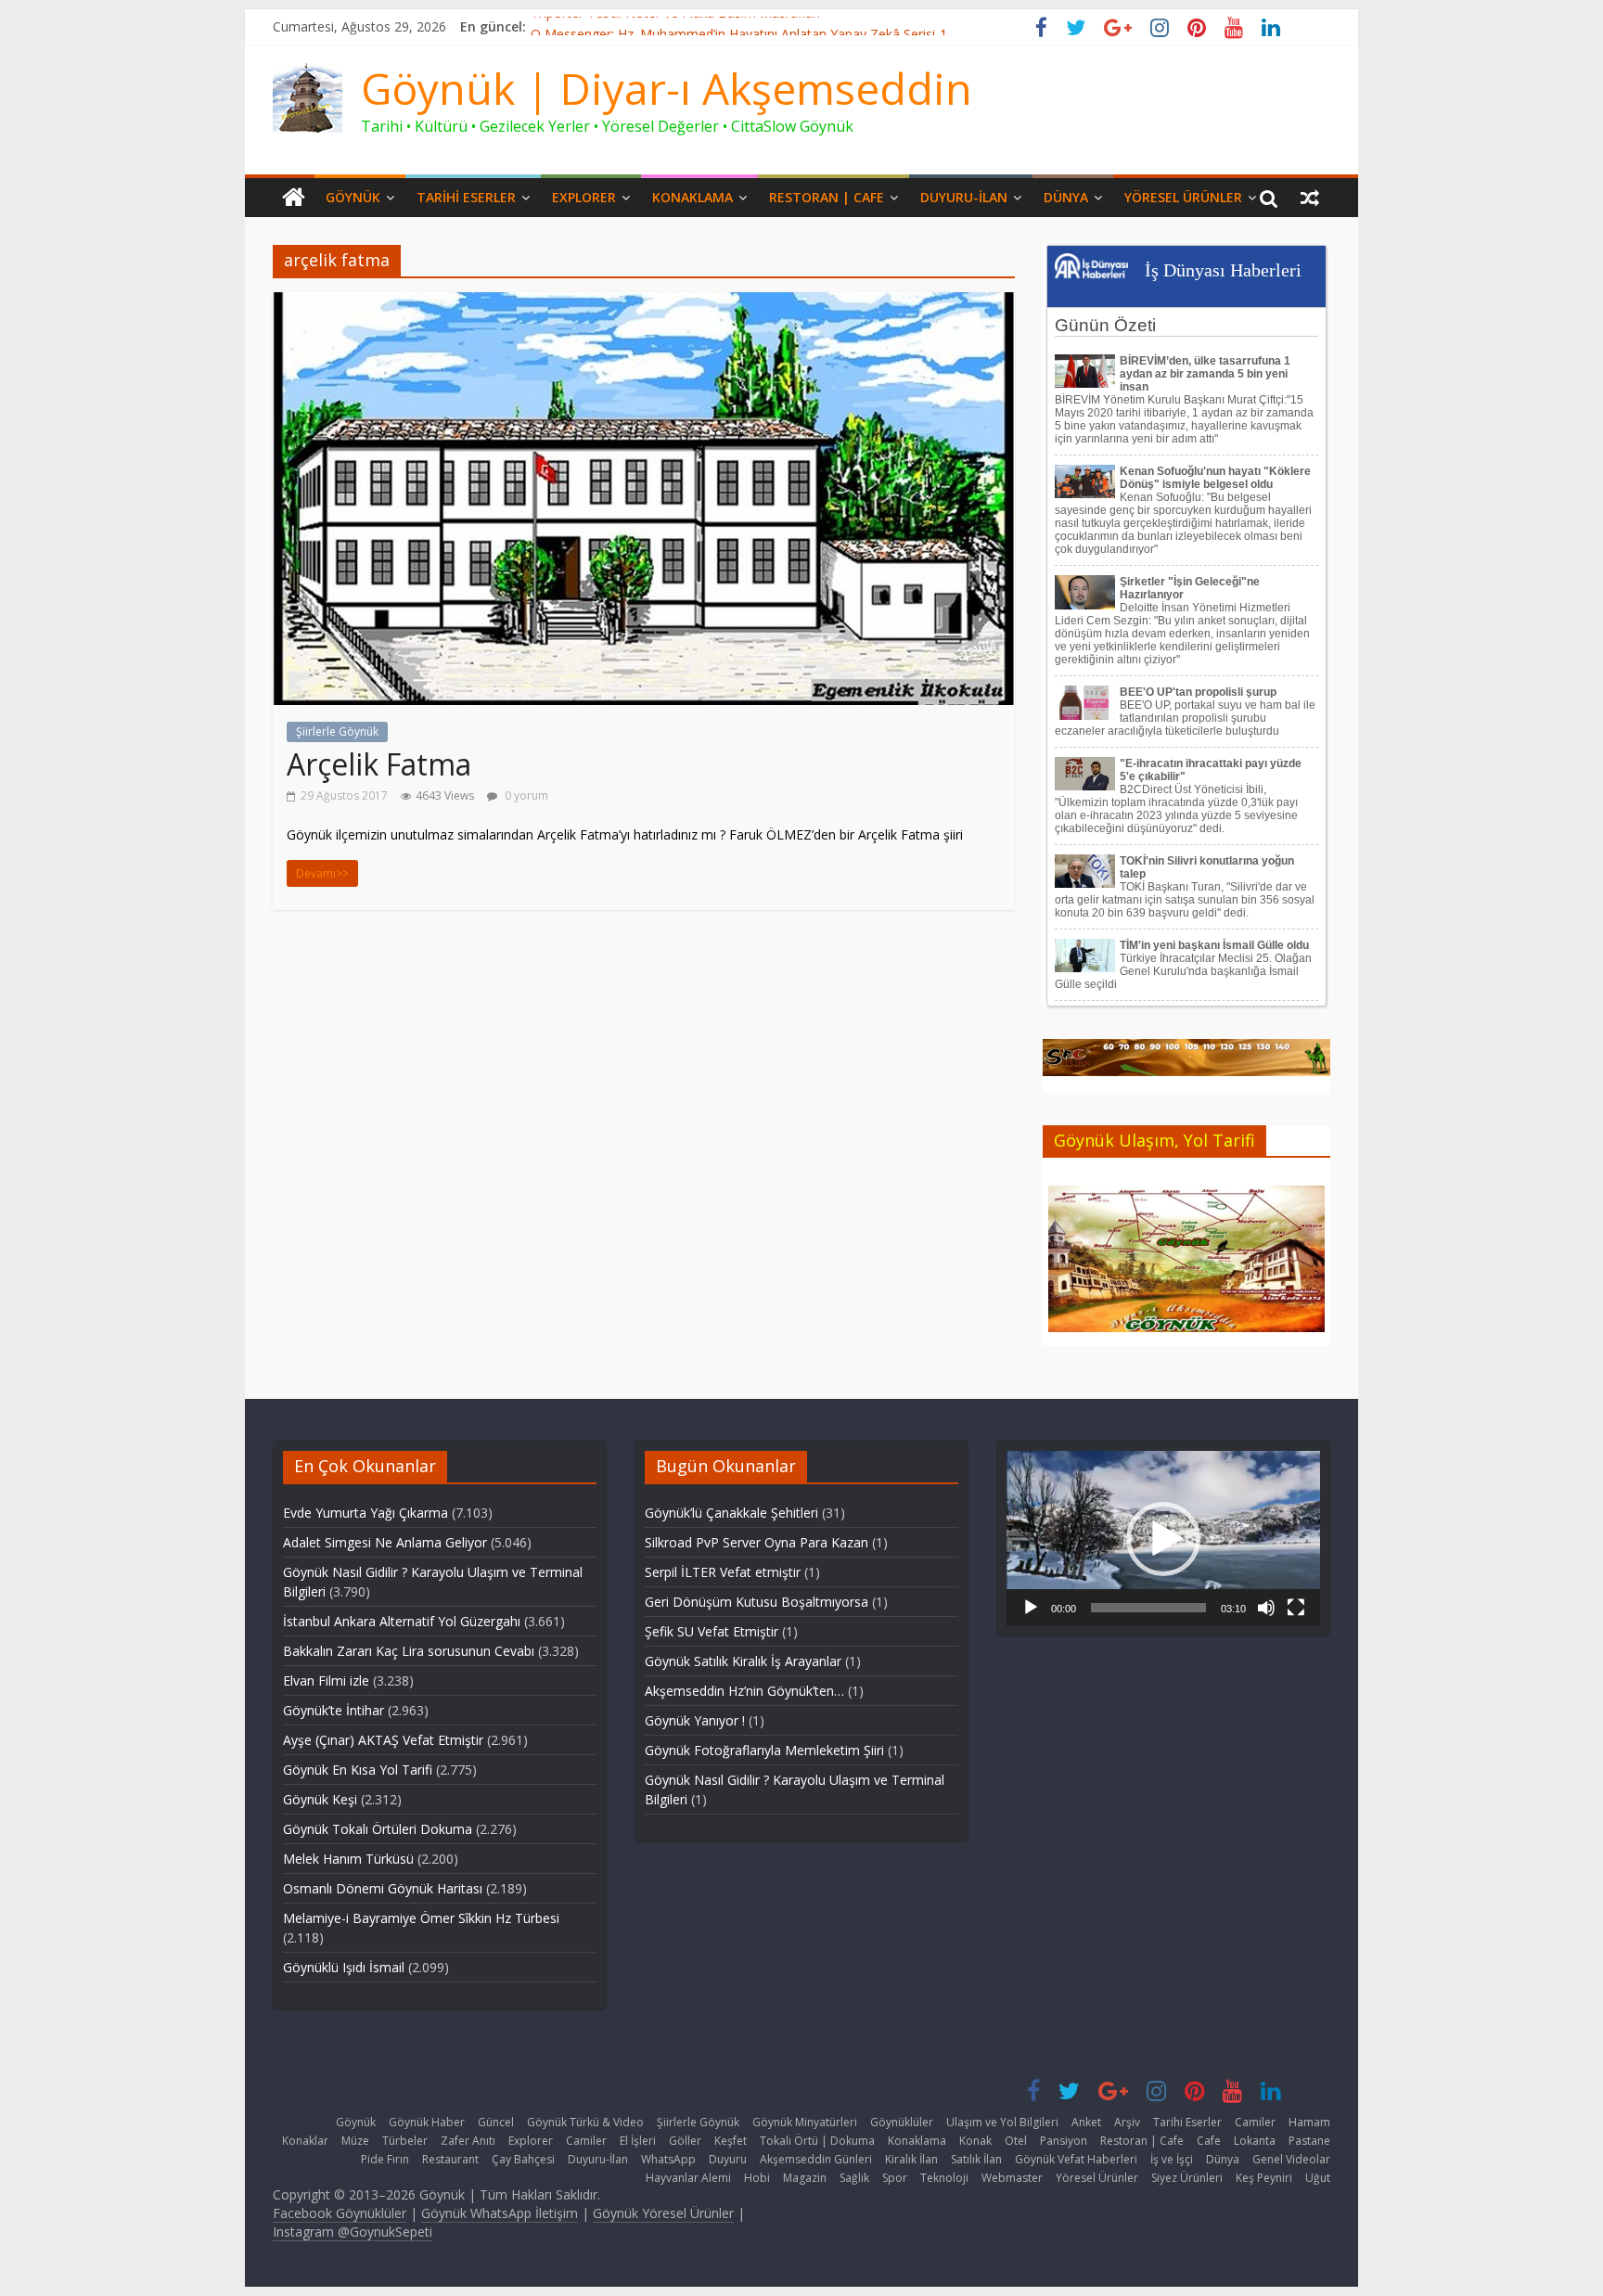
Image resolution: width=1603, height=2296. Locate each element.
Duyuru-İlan (964, 197)
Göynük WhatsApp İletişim (500, 2213)
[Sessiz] (1266, 1608)
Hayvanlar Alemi (688, 2178)
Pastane (1309, 2141)
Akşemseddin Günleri (816, 2159)
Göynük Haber (427, 2122)
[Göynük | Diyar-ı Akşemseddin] (294, 198)
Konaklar (305, 2141)
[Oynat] (1031, 1608)
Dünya (1066, 197)
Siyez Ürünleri (1187, 2178)
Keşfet (731, 2141)
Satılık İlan (976, 2159)
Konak (975, 2141)
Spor (895, 2178)
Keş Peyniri (1264, 2178)
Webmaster (1012, 2178)
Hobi (757, 2178)
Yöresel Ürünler (1183, 197)
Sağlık (854, 2178)
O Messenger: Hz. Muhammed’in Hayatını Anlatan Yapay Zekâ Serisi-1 (739, 26)
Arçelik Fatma (379, 764)
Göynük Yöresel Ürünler (663, 2213)
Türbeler (405, 2141)
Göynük (353, 197)
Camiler (1255, 2122)
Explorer (584, 197)
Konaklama (692, 197)
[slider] (1148, 1608)
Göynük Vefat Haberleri (1076, 2159)
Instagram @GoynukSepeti (353, 2232)
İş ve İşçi (1172, 2159)
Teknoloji (944, 2178)
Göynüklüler (902, 2122)
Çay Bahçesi (523, 2159)
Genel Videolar (1291, 2159)
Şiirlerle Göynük (337, 731)
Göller (685, 2141)
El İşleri (638, 2141)
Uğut (1318, 2178)
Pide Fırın (385, 2159)
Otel (1016, 2141)
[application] (1163, 1539)
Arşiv (1127, 2122)
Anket (1086, 2122)
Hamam (1309, 2122)
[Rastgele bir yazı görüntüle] (1310, 198)
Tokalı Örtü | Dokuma (817, 2141)
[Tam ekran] (1296, 1608)
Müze (355, 2141)
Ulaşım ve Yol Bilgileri (1002, 2122)
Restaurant (450, 2159)
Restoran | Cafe (827, 197)
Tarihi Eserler (466, 197)
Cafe (1209, 2141)
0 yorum (525, 795)
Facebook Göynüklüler (340, 2213)
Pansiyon (1064, 2141)
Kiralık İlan (911, 2159)
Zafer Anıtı (468, 2141)
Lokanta (1255, 2141)
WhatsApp (668, 2159)
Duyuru (728, 2159)
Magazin (805, 2178)
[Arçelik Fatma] (644, 303)
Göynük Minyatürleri (805, 2122)
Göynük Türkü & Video (585, 2122)
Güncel (496, 2122)
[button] (1163, 1539)
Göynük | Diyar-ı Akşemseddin (667, 88)
